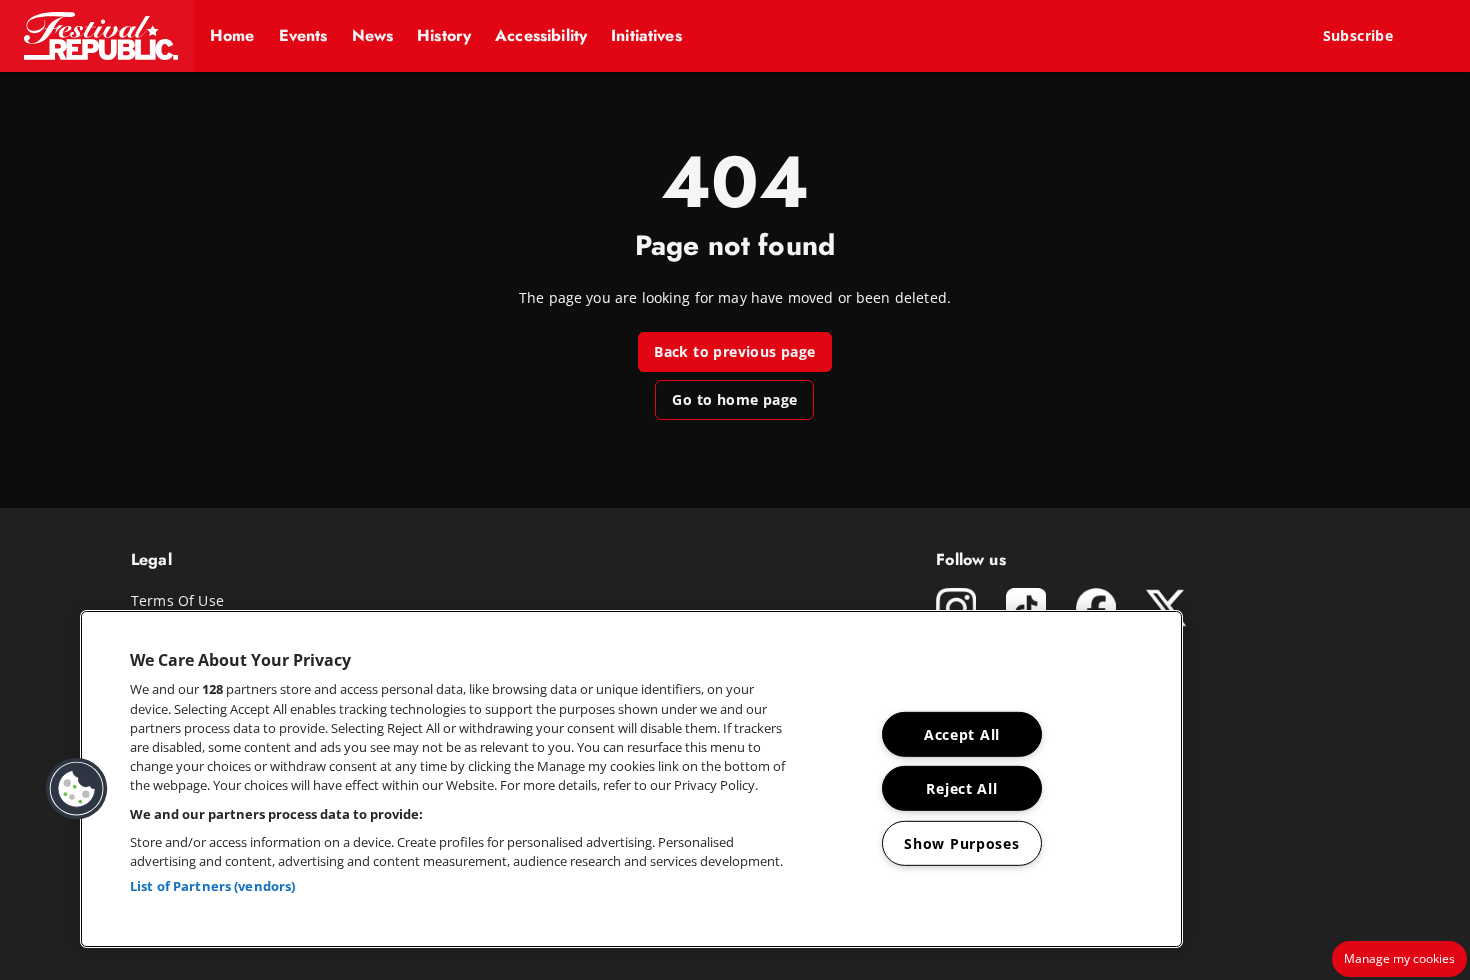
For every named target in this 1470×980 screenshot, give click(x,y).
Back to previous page (734, 351)
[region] (631, 779)
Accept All (962, 734)
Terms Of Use (177, 600)
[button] (97, 36)
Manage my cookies (1399, 958)
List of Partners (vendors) (212, 886)
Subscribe (1358, 35)
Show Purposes (961, 843)
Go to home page (734, 399)
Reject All (961, 788)
